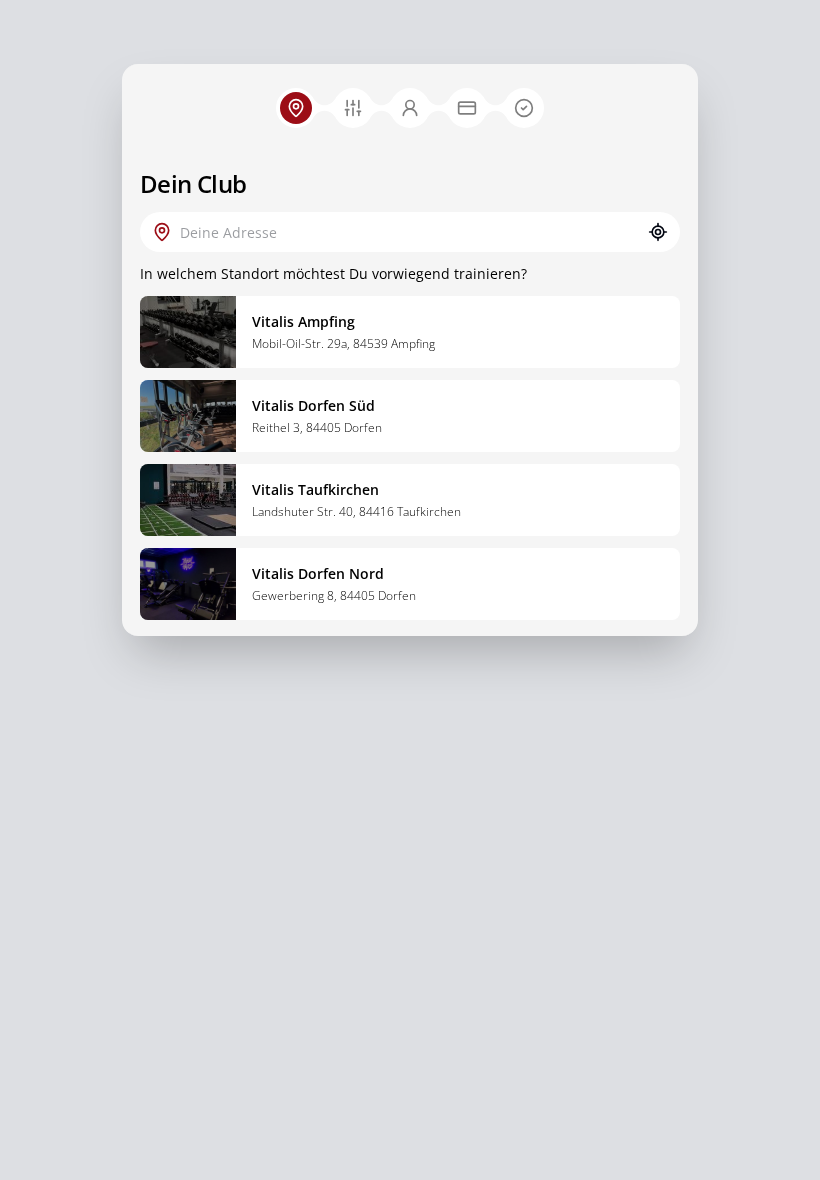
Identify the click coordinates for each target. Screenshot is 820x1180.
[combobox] (410, 232)
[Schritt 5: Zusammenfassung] (524, 108)
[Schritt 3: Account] (410, 108)
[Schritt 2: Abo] (353, 108)
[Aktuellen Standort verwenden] (658, 232)
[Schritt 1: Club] (296, 108)
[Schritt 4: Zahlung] (467, 108)
